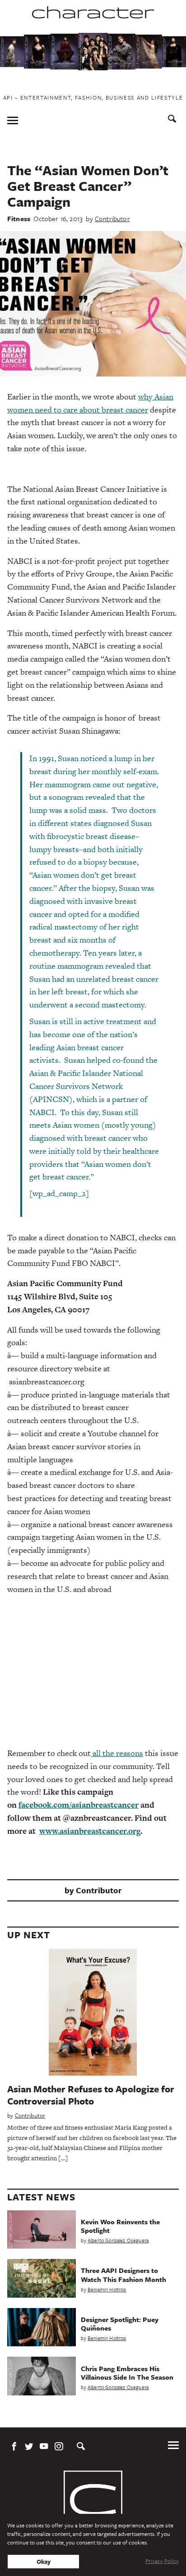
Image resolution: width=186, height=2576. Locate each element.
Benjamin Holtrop (107, 2289)
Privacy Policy (162, 2561)
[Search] (172, 120)
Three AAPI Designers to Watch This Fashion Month (123, 2274)
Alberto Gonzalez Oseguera (118, 2240)
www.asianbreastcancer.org (90, 1831)
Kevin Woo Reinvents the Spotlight (120, 2226)
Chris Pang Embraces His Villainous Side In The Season (127, 2373)
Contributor (112, 218)
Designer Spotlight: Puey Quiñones (120, 2324)
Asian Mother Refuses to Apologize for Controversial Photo (91, 2095)
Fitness (19, 218)
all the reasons (117, 1753)
